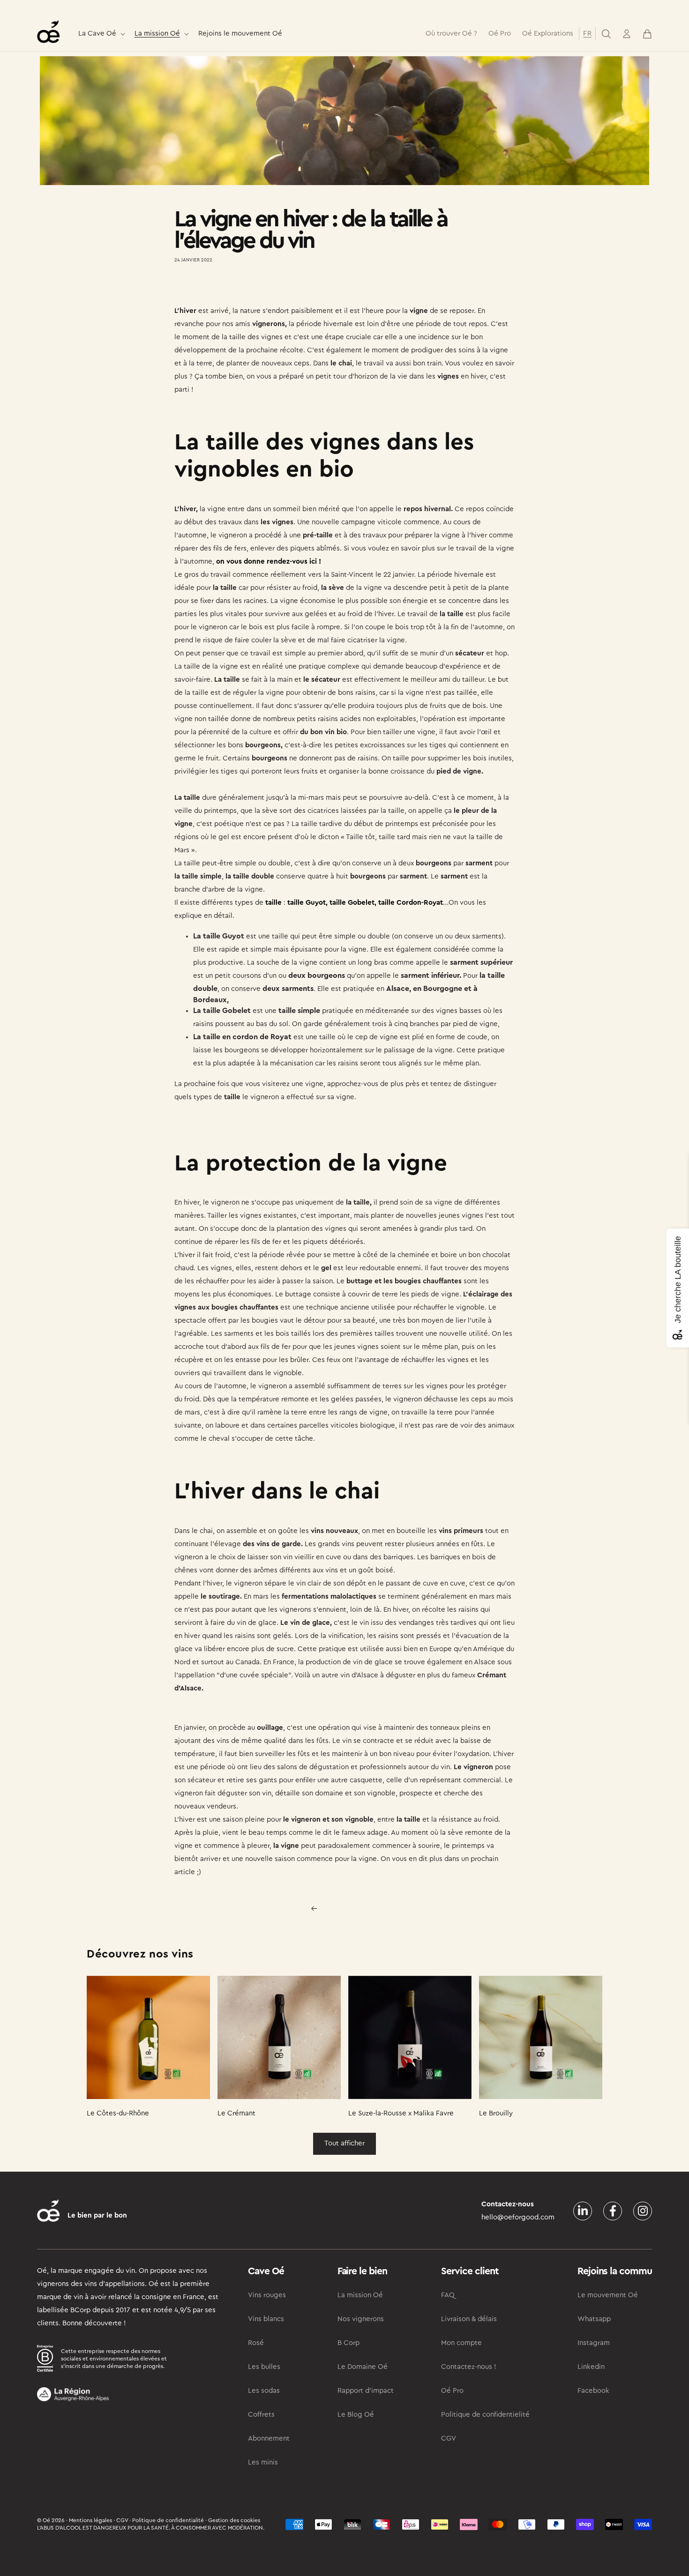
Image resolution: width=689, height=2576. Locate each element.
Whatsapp (594, 2319)
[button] (101, 34)
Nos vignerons (361, 2319)
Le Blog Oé (356, 2415)
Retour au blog (350, 1909)
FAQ (448, 2295)
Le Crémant (236, 2113)
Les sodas (264, 2391)
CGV (449, 2438)
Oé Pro (452, 2391)
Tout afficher (344, 2143)
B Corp (348, 2343)
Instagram (594, 2343)
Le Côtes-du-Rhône (118, 2113)
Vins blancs (266, 2319)
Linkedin (591, 2367)
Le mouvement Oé (608, 2295)
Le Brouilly (496, 2113)
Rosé (256, 2343)
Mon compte (461, 2343)
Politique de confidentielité (485, 2415)
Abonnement (269, 2438)
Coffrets (261, 2415)
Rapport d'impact (366, 2391)
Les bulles (264, 2367)
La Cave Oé (97, 34)
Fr (587, 34)
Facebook (593, 2391)
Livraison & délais (469, 2319)
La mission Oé (157, 34)
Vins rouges (267, 2295)
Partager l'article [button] (210, 287)
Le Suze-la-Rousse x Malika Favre (401, 2113)
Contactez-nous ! (469, 2367)
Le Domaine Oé (363, 2367)
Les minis (263, 2462)
